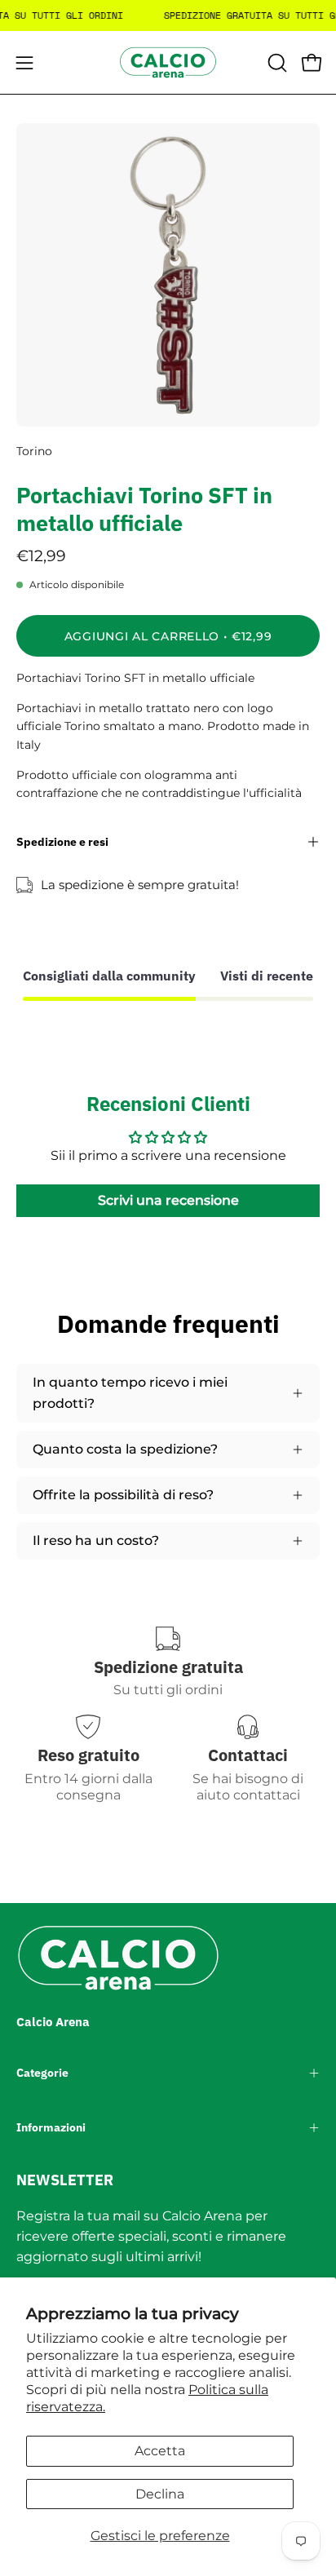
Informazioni (51, 2127)
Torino (34, 451)
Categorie (42, 2073)
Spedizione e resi (62, 841)
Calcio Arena (53, 2022)
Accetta (160, 2451)
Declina (160, 2494)
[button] (276, 63)
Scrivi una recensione (168, 1200)
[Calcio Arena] (168, 62)
